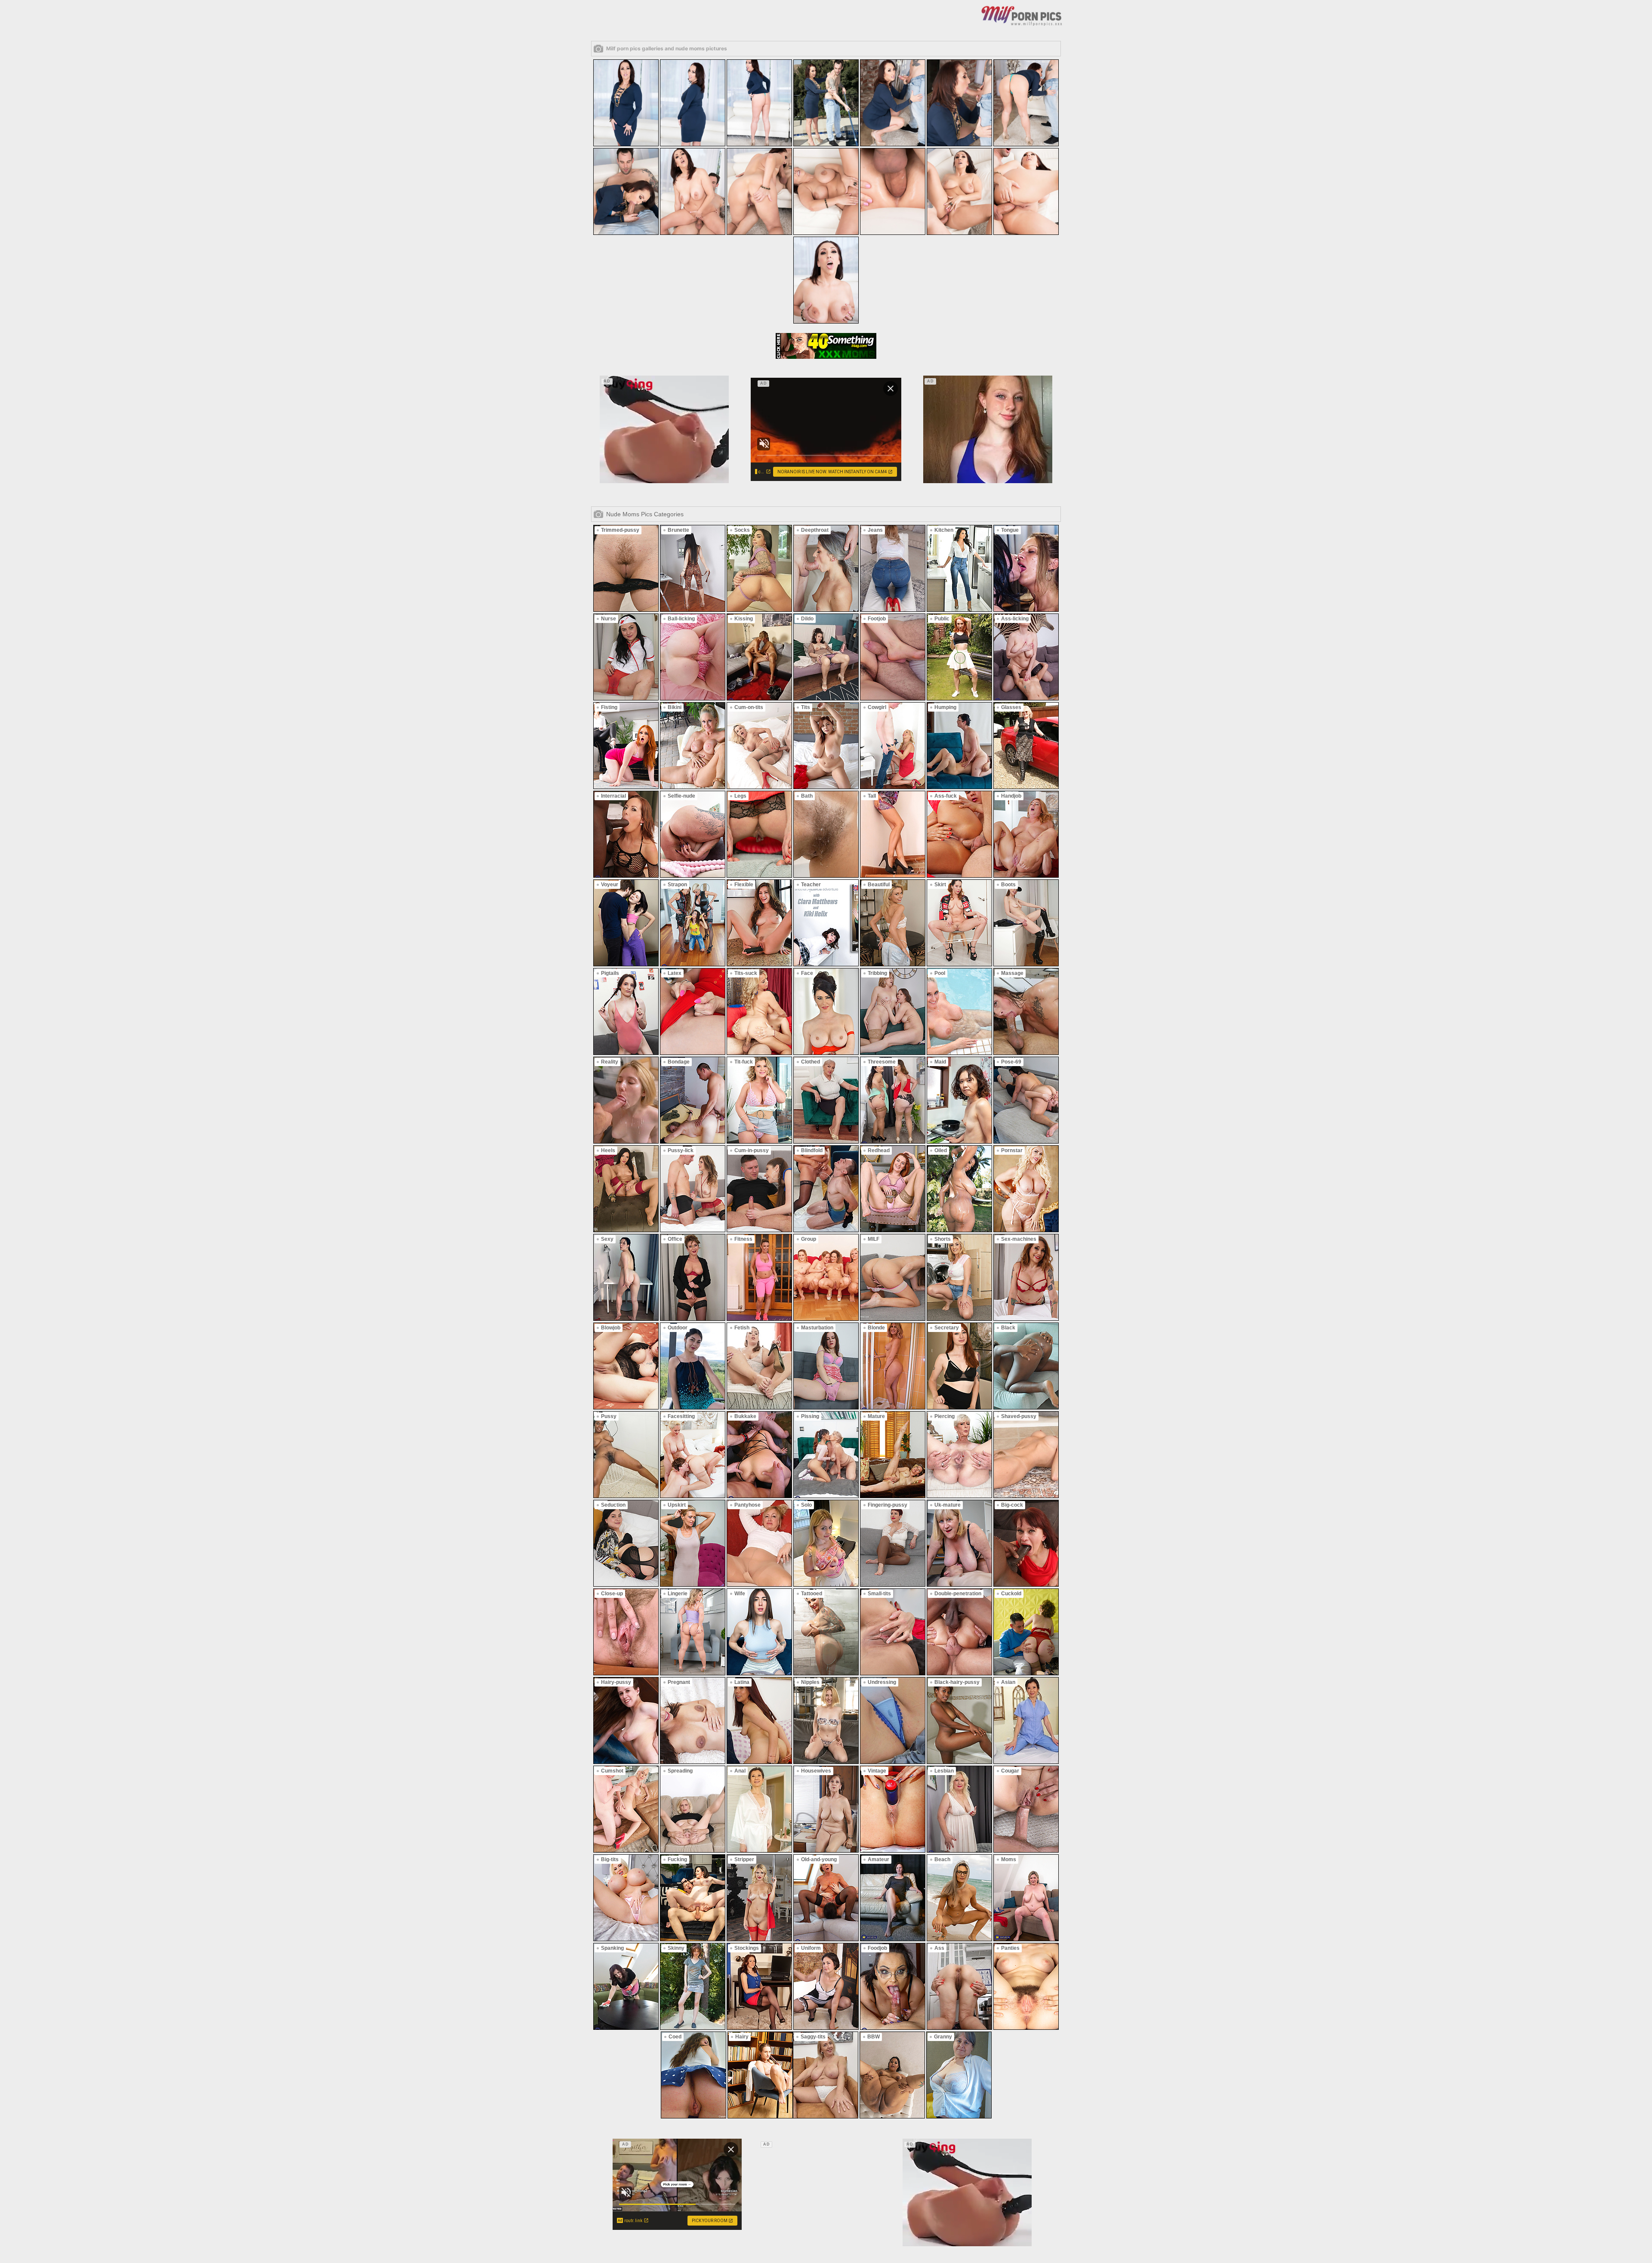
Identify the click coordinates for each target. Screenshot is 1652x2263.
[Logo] (1022, 15)
